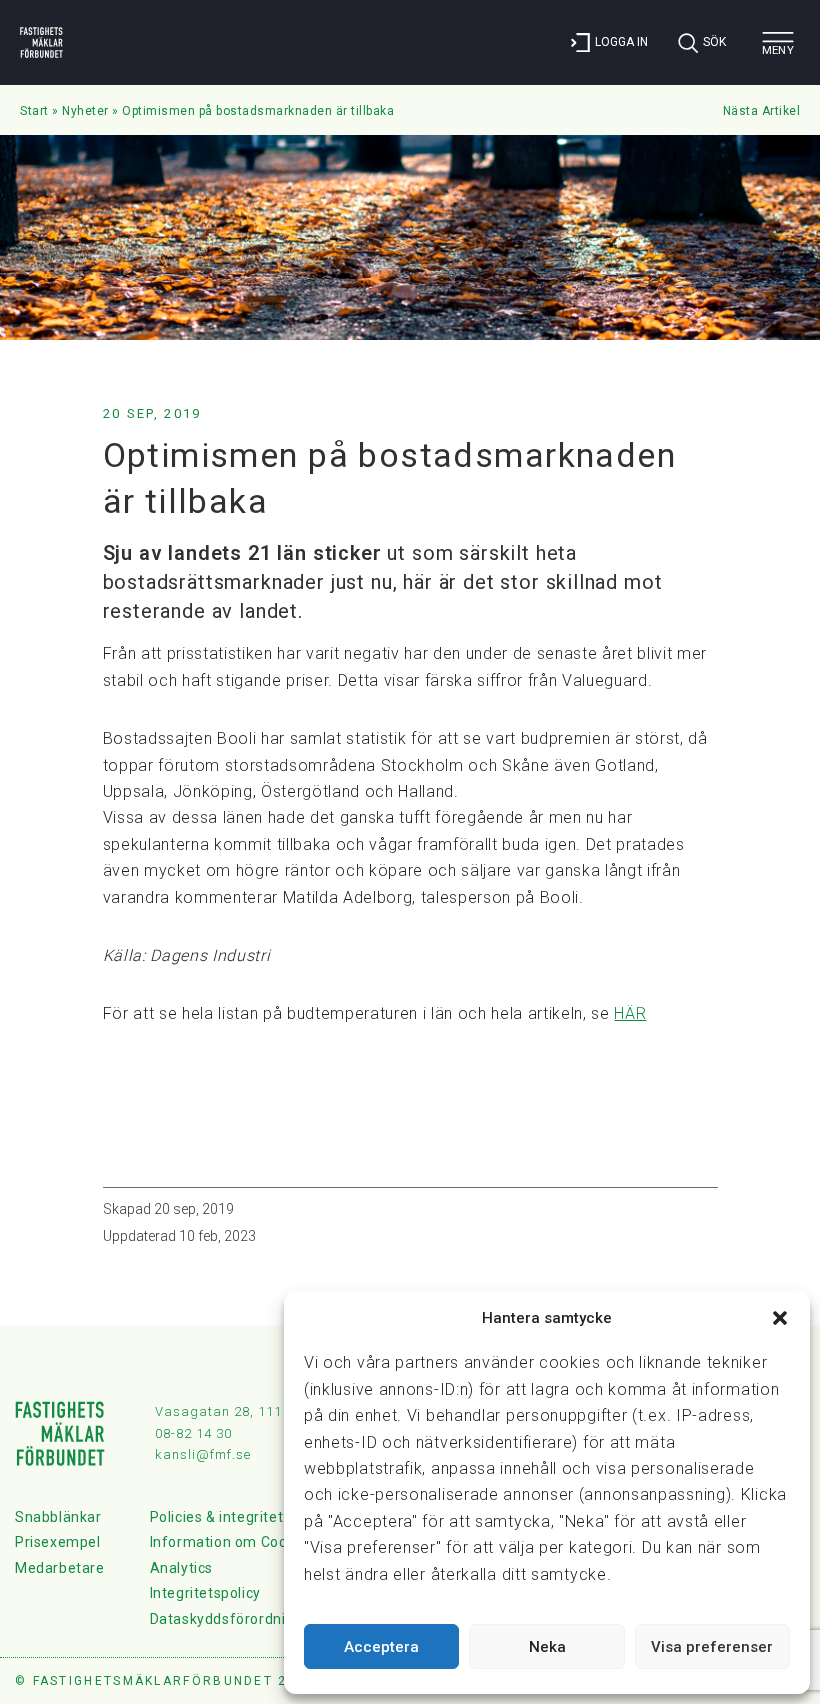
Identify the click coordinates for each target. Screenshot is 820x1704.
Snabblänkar (58, 1517)
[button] (780, 1318)
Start (34, 111)
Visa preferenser (712, 1647)
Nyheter (85, 111)
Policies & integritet (217, 1517)
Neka (547, 1647)
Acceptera (381, 1647)
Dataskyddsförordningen (235, 1619)
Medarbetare (60, 1568)
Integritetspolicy (205, 1593)
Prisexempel (58, 1542)
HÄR (630, 1013)
